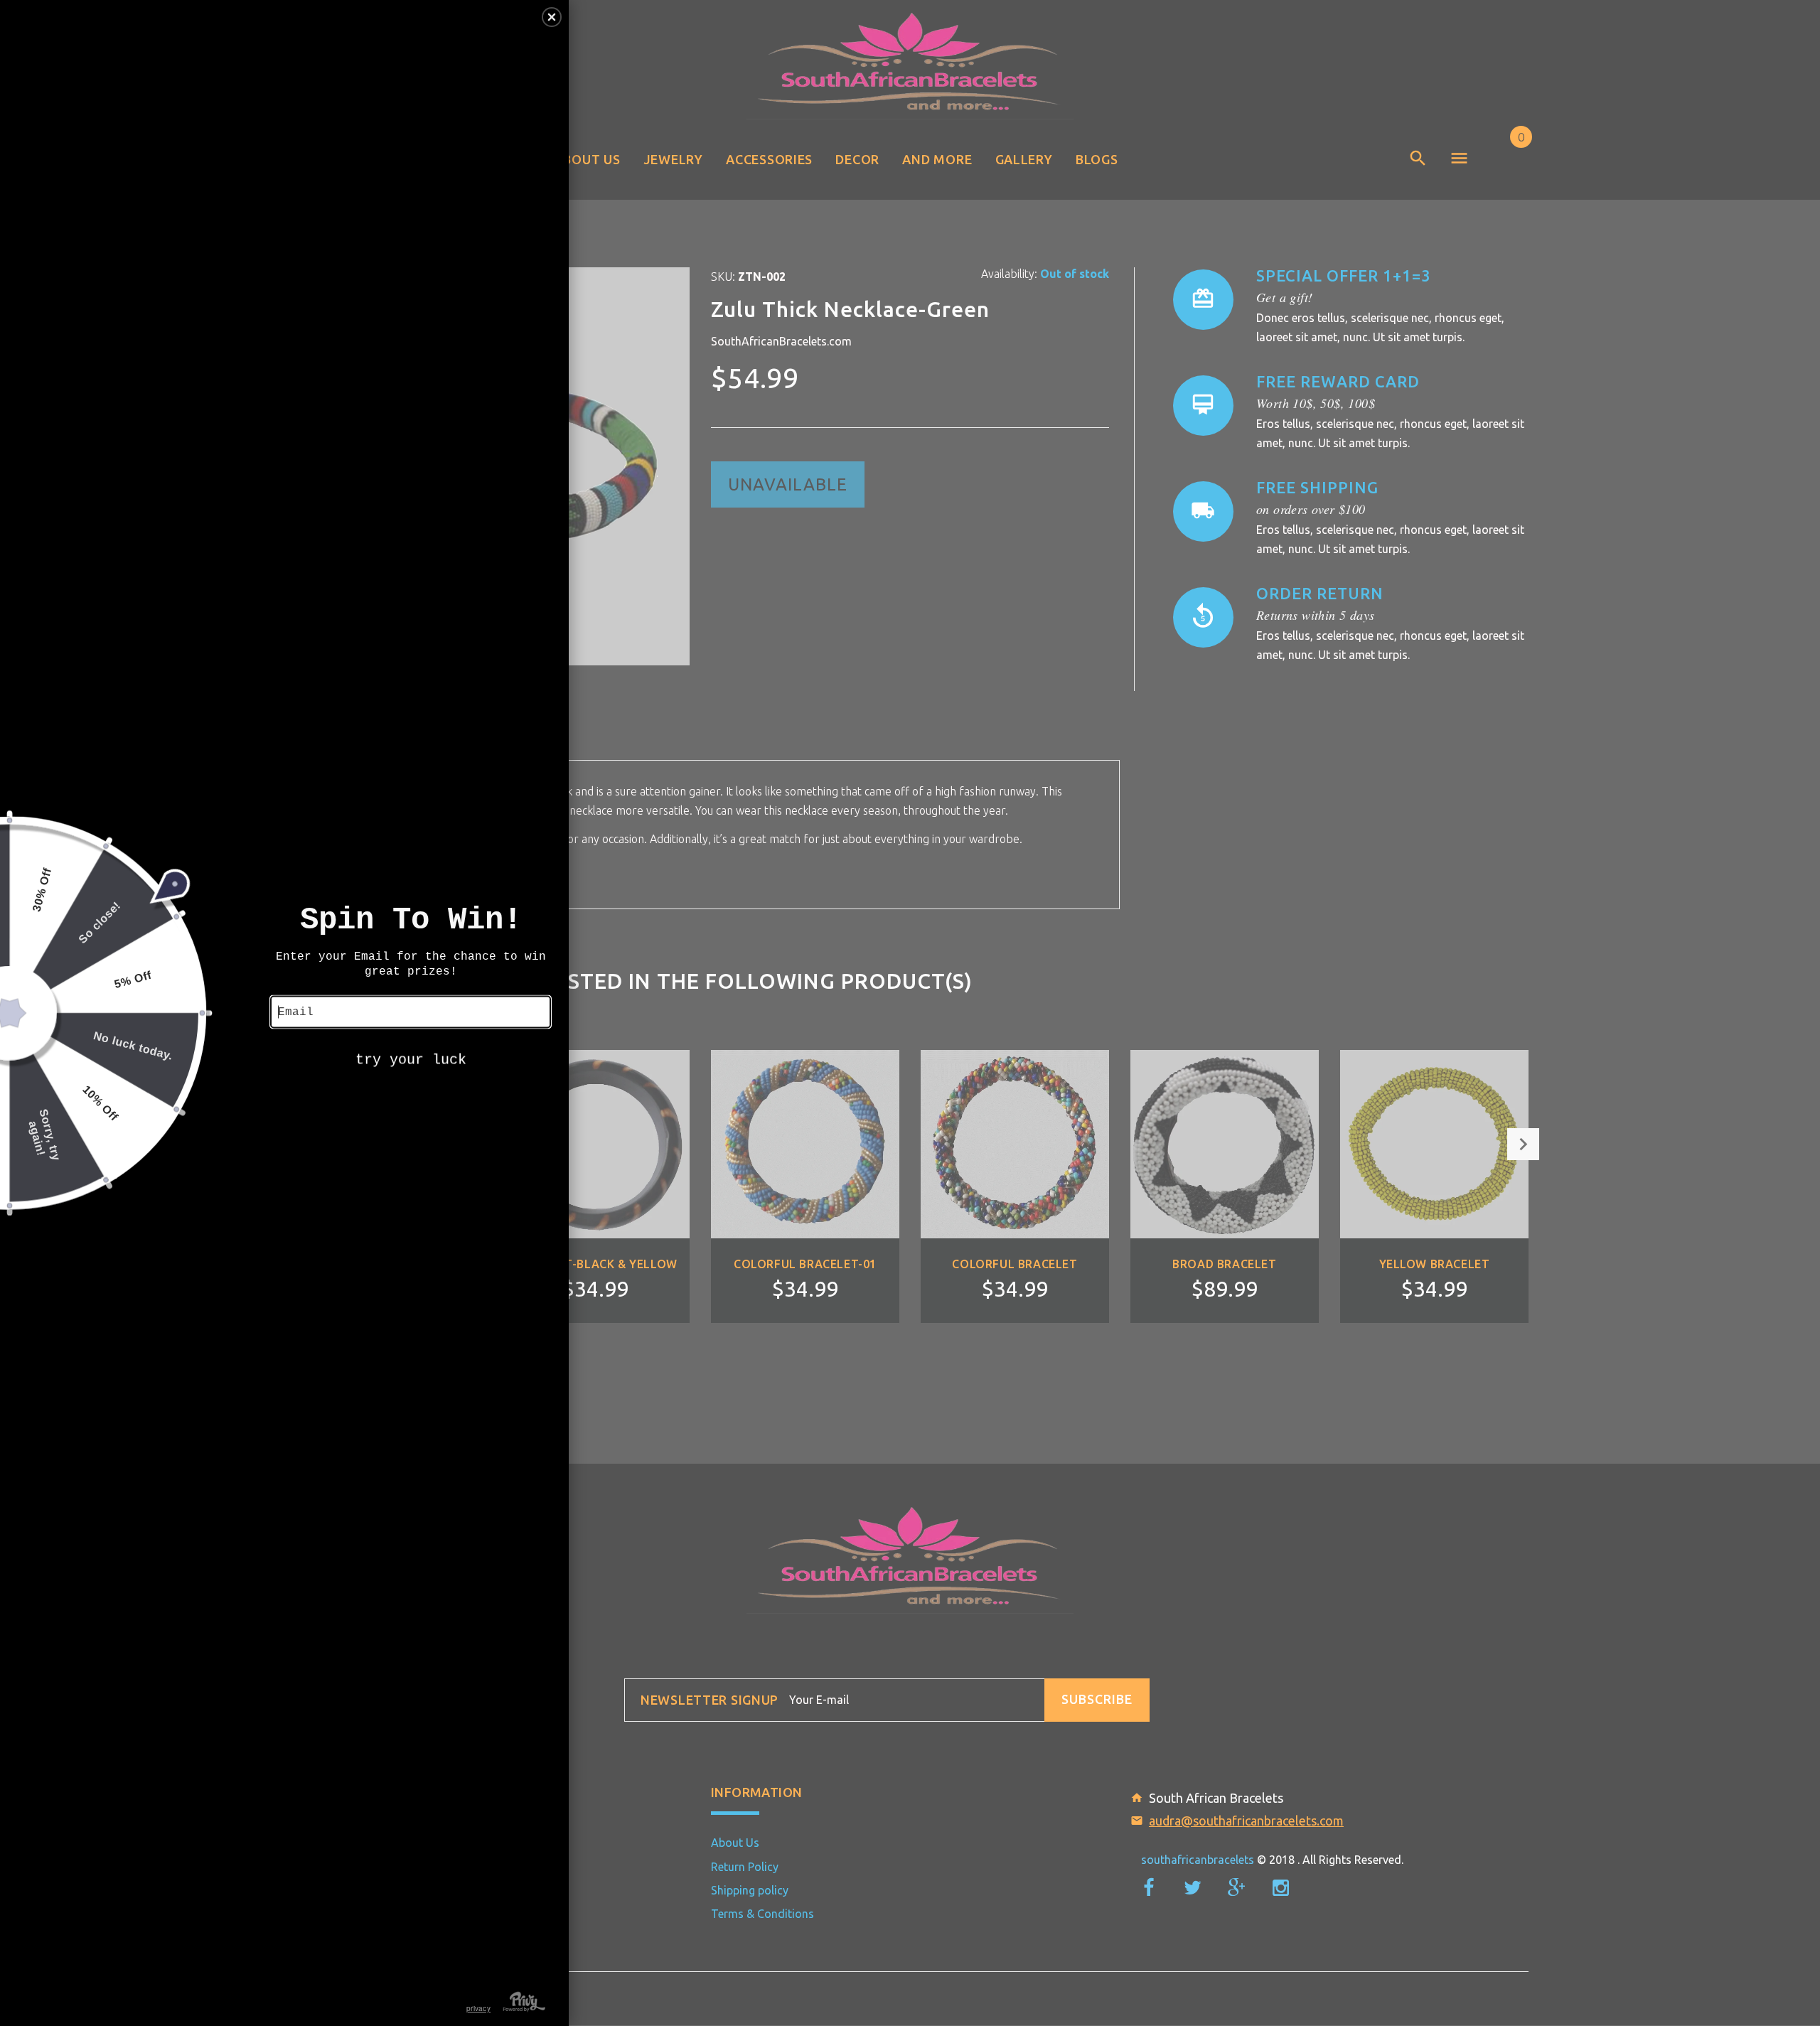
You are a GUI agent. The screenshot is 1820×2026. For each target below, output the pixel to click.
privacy (478, 2008)
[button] (552, 17)
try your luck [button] (411, 1060)
